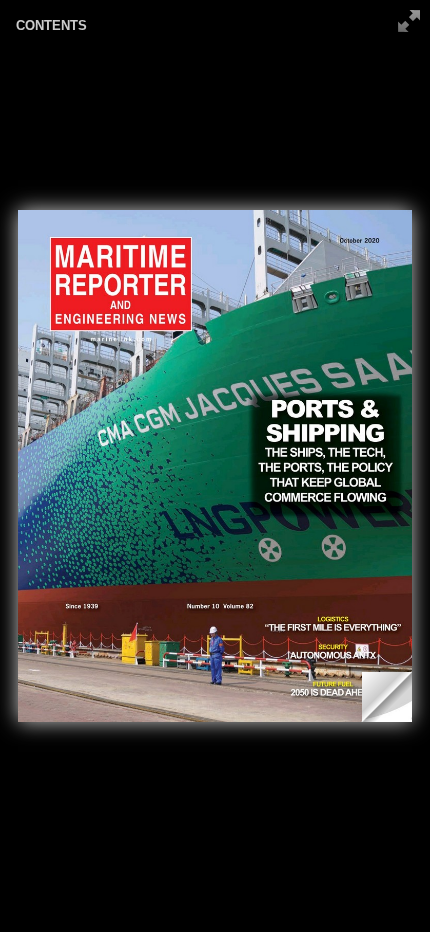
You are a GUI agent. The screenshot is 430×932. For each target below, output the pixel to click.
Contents (51, 25)
